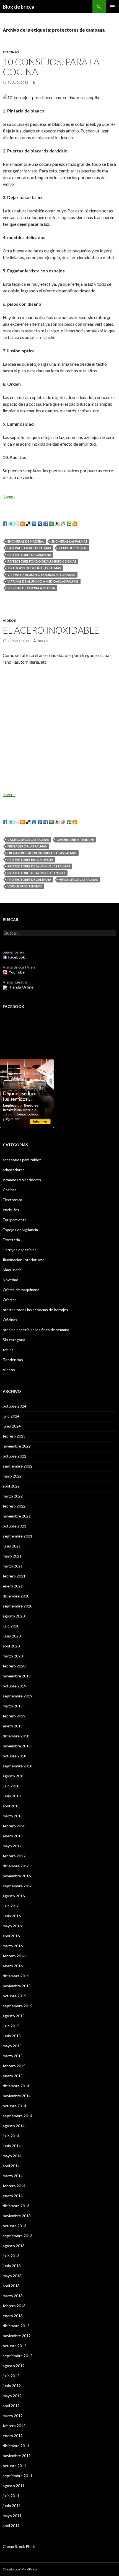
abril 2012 (11, 2406)
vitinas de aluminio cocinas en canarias (42, 575)
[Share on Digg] (34, 524)
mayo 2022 (12, 1476)
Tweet (9, 496)
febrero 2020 (14, 1666)
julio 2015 (11, 2026)
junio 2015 (12, 2036)
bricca (43, 641)
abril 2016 (11, 1936)
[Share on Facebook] (5, 524)
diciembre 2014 (16, 2086)
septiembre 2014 (18, 2116)
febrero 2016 (14, 1956)
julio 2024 (11, 1416)
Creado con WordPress (20, 2569)
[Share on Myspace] (46, 524)
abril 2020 (11, 1646)
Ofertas (10, 1300)
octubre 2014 (15, 2106)
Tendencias (13, 1360)
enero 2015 (13, 2076)
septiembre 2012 (18, 2356)
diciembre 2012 (16, 2326)
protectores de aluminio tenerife (37, 873)
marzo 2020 (13, 1656)
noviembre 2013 (17, 2216)
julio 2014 (11, 2136)
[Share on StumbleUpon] (51, 524)
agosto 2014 (14, 2126)
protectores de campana (29, 555)
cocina (18, 124)
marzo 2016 (13, 1946)
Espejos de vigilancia (20, 1230)
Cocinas (11, 52)
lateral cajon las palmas (29, 548)
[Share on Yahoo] (57, 524)
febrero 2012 (14, 2426)
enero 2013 (13, 2316)
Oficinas (10, 1320)
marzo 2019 (13, 1706)
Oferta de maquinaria (21, 1290)
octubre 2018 (15, 1756)
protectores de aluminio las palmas (39, 866)
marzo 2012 (13, 2416)
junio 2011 (12, 2506)
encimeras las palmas (69, 541)
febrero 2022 (14, 1506)
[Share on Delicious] (28, 524)
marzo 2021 (13, 1566)
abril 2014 (11, 2166)
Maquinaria (12, 1270)
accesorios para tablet (22, 1160)
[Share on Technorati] (69, 524)
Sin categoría (14, 1340)
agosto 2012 (14, 2366)
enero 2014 (13, 2196)
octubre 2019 (15, 1686)
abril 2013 (11, 2286)
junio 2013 (12, 2266)
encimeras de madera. (26, 541)
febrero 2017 (14, 1856)
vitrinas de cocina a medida (31, 588)
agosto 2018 (14, 1776)
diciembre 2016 (16, 1866)
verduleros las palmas (78, 880)
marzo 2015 (13, 2056)
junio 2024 (12, 1426)
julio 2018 (11, 1786)
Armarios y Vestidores (22, 1180)
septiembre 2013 (18, 2236)
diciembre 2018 (16, 1736)
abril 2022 (11, 1486)
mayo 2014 (12, 2156)
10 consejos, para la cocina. (51, 67)
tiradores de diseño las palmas (34, 568)
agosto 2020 (14, 1616)
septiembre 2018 (18, 1766)
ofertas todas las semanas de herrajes (35, 1310)
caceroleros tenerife (75, 840)
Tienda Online (21, 987)
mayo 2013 (12, 2276)
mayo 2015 (12, 2046)
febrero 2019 (14, 1716)
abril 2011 (11, 2526)
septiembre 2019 (18, 1696)
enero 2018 (13, 1836)
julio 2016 (11, 1906)
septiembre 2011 (18, 2476)
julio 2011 (11, 2496)
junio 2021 (12, 1546)
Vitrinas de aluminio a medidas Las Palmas (43, 581)
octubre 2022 (15, 1456)
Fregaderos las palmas (27, 846)
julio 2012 (11, 2376)
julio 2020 (11, 1626)
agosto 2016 (14, 1896)
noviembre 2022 (17, 1446)
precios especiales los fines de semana (36, 1330)
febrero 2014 (14, 2186)
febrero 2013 (14, 2306)
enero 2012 (13, 2436)
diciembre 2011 (16, 2446)
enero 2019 (13, 1726)
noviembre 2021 (17, 1516)
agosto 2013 (14, 2246)
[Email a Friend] (17, 524)
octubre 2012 (15, 2346)
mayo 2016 (12, 1926)
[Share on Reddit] (63, 524)
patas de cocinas (73, 548)
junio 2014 (12, 2146)
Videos (9, 620)
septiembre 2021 (18, 1536)
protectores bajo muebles (30, 860)
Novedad (11, 1280)
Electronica (12, 1200)
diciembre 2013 (16, 2206)
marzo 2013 (13, 2296)
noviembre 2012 (17, 2336)
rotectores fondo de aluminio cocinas (42, 561)
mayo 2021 (12, 1556)
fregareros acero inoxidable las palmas (42, 853)
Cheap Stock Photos (21, 2546)
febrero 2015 (14, 2066)
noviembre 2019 (17, 1676)
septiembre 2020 (18, 1606)
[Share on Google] (40, 524)
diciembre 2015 (16, 1976)
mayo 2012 (12, 2396)
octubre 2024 (15, 1406)
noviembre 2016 (17, 1876)
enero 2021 (13, 1586)
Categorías (15, 1145)
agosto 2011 (14, 2486)
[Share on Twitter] (11, 524)
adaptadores (14, 1170)
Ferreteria (11, 1240)
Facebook (17, 957)
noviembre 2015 (17, 1986)
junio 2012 (12, 2386)
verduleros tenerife (25, 886)
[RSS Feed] (75, 524)
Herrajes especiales (20, 1250)
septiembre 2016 (18, 1886)
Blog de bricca (19, 7)
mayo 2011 (12, 2516)
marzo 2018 (13, 1816)
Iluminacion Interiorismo (24, 1260)
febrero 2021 (14, 1576)
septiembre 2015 (18, 2006)
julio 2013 (11, 2256)
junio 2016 (12, 1916)
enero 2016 (13, 1966)
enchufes (11, 1210)
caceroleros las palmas (28, 840)
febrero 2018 (14, 1826)
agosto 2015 (14, 2016)
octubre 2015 (15, 1996)
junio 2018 (12, 1796)
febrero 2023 (14, 1436)
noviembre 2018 (17, 1746)
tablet (8, 1350)
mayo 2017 (12, 1846)
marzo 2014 (13, 2176)
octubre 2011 (15, 2466)
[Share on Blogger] (22, 524)
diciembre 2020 (16, 1596)
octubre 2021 (15, 1526)
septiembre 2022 (18, 1466)
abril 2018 (11, 1806)
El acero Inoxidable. (52, 630)
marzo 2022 (13, 1496)
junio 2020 (12, 1636)
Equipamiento (15, 1220)
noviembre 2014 (17, 2096)
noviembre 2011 (17, 2456)
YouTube (17, 972)
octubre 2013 (15, 2226)
